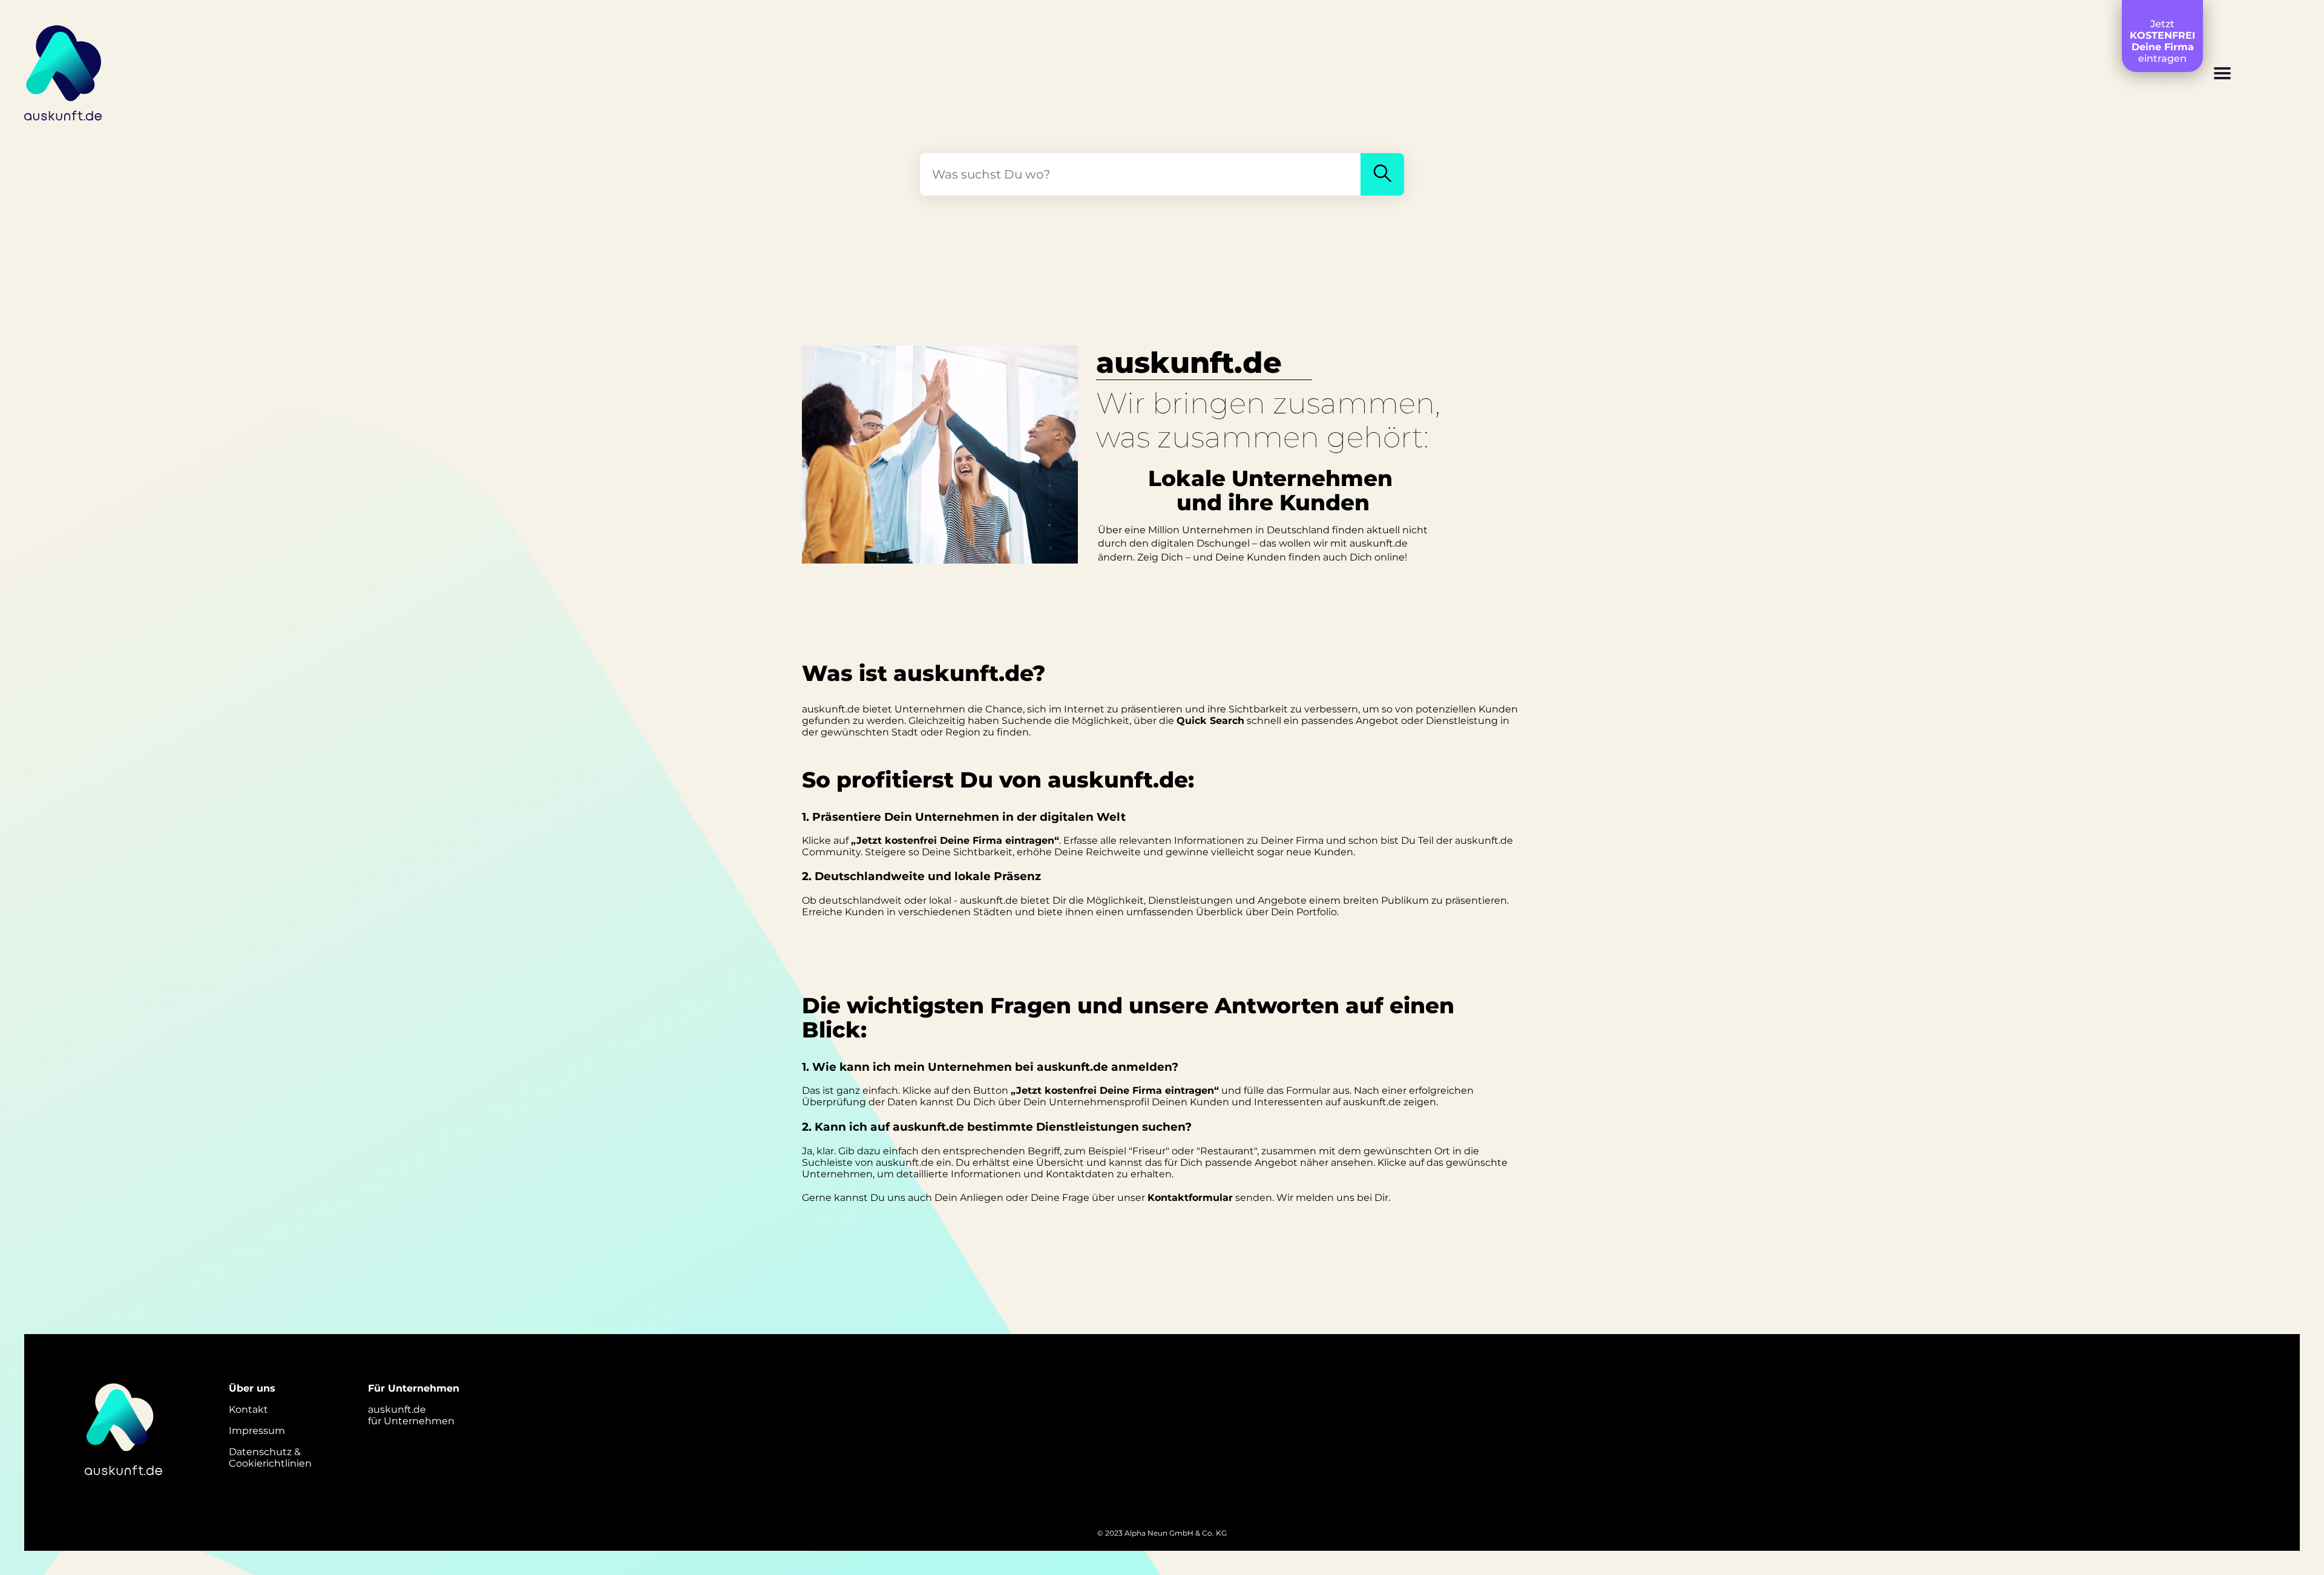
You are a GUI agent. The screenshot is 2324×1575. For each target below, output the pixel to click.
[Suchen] (1382, 174)
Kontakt (248, 1409)
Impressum (257, 1431)
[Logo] (64, 71)
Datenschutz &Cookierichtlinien (270, 1458)
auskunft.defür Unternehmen (411, 1415)
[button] (2222, 74)
